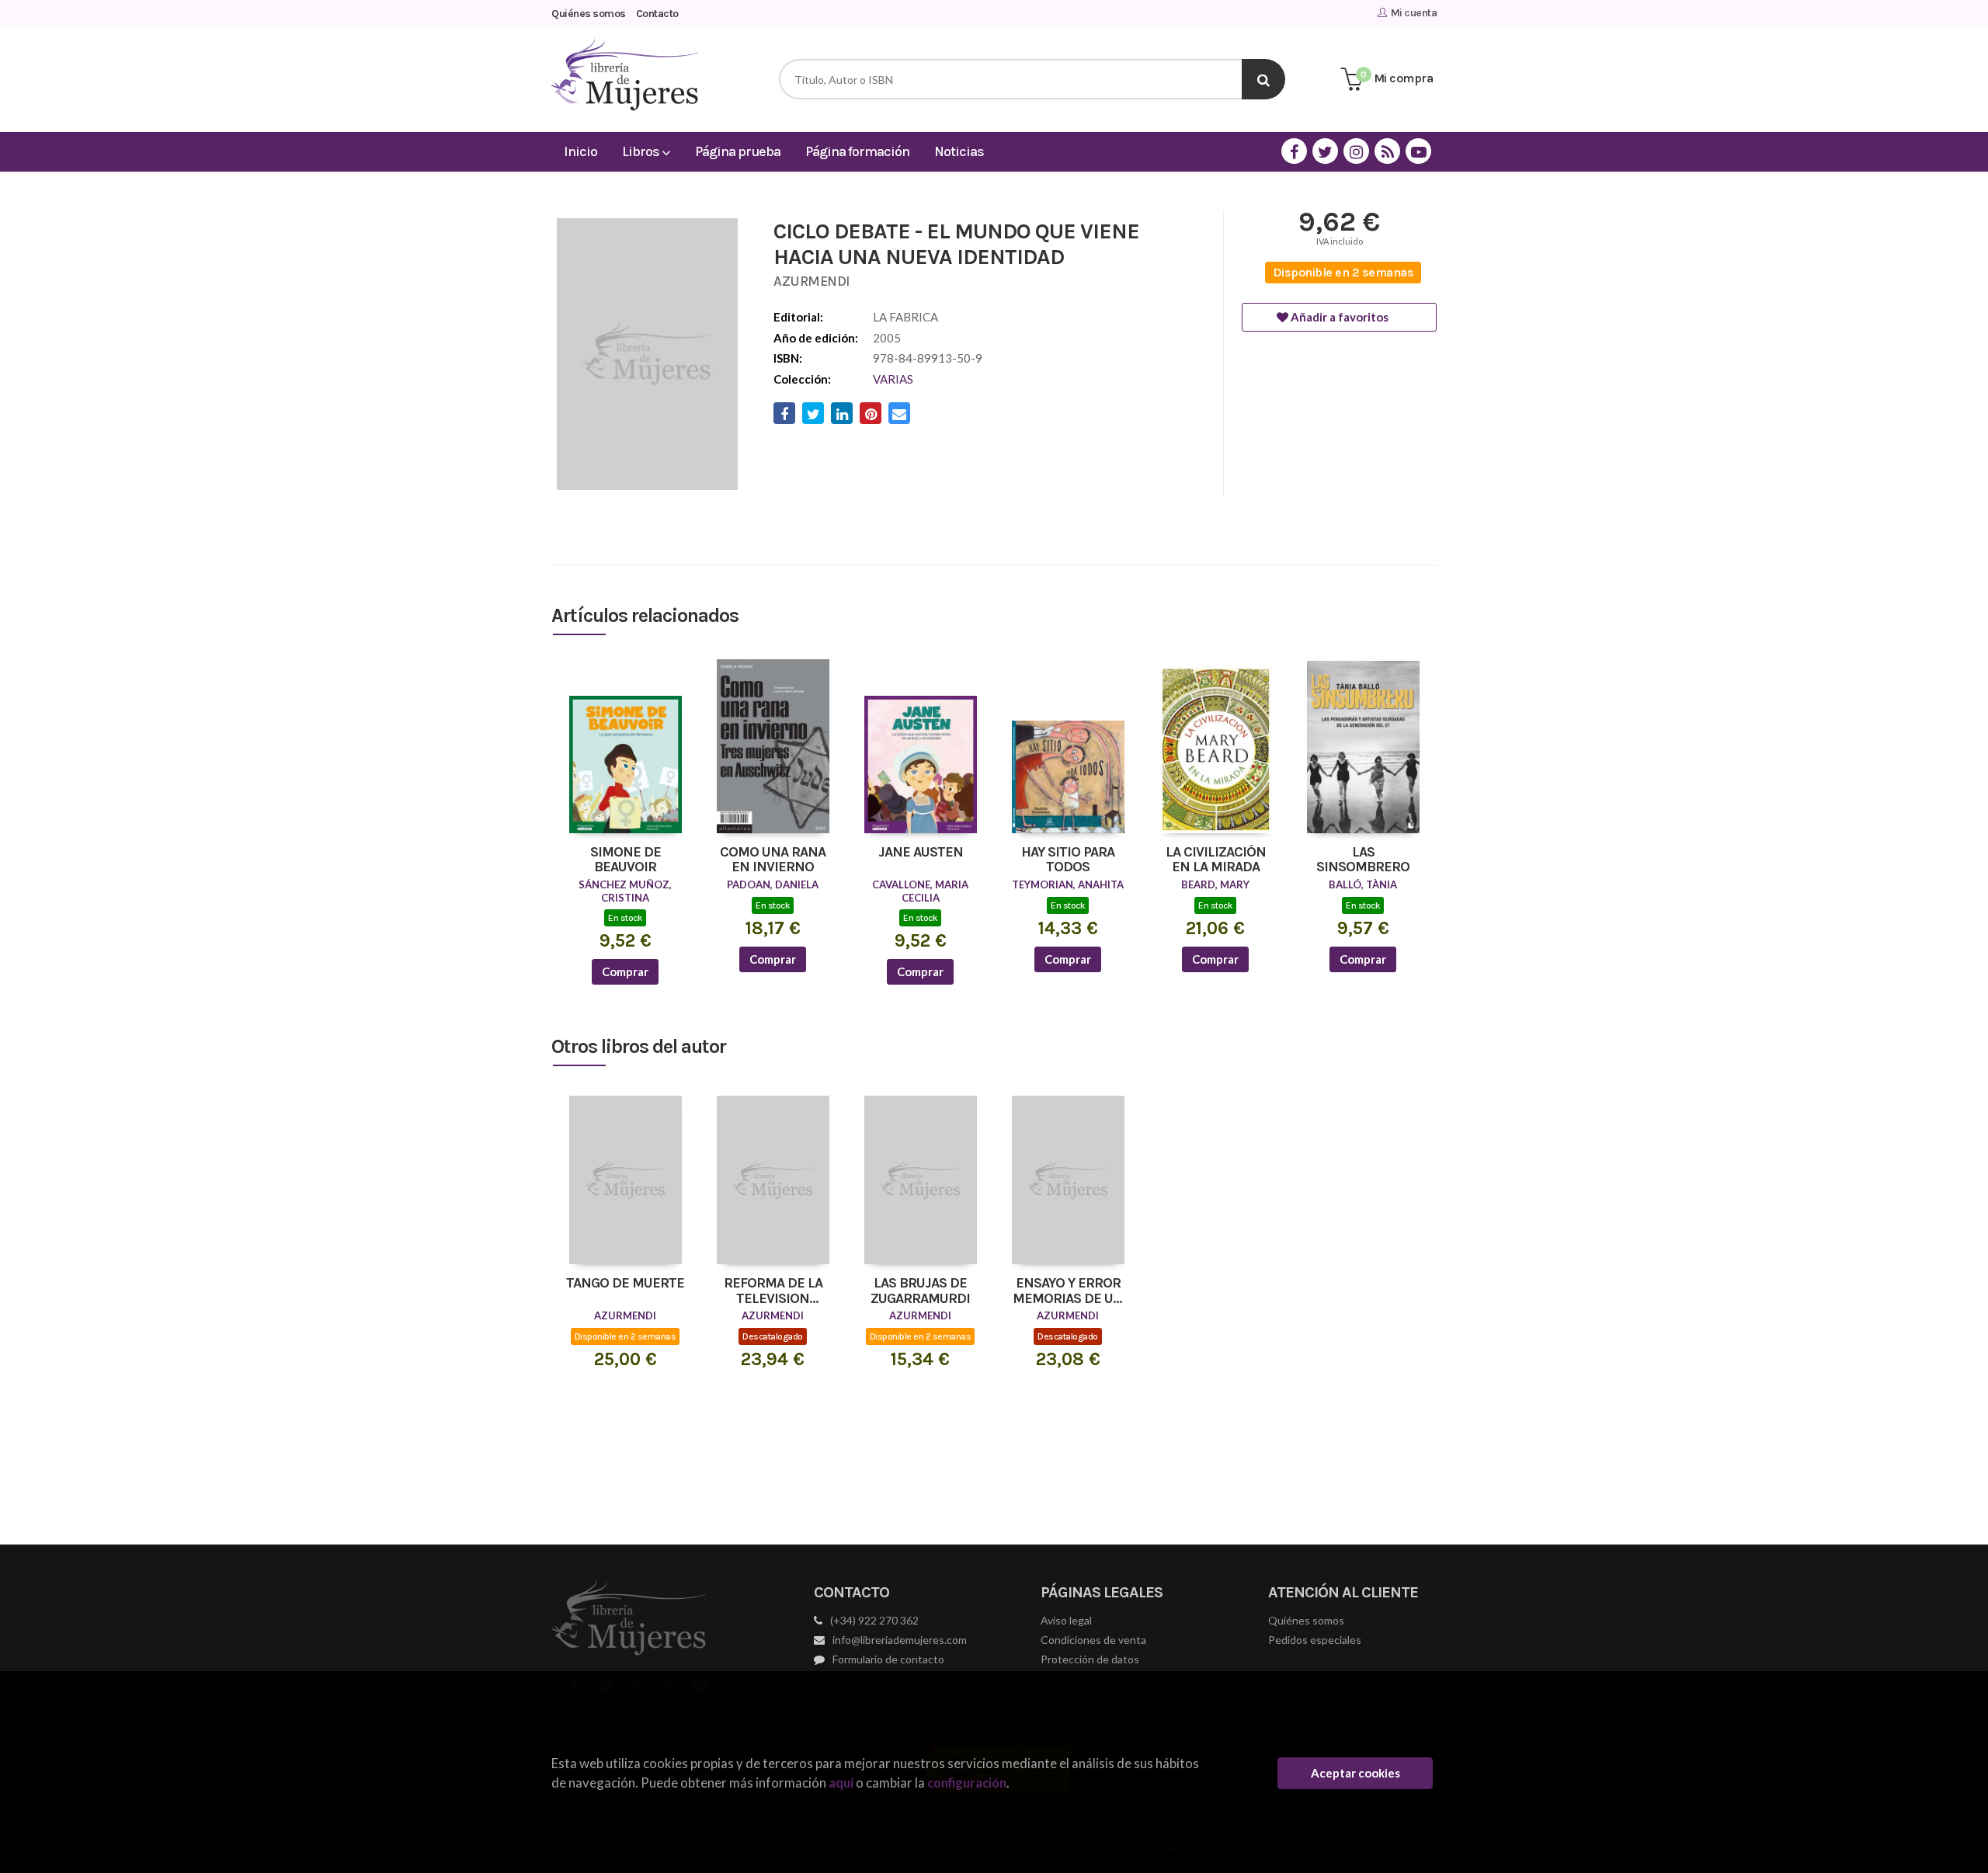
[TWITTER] (1325, 151)
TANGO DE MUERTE (625, 1284)
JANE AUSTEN (921, 853)
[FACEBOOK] (1294, 151)
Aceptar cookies (1355, 1773)
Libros (642, 151)
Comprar (625, 971)
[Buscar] (1263, 79)
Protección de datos (1090, 1659)
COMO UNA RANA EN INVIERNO (773, 860)
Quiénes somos (589, 14)
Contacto (657, 14)
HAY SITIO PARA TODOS (1068, 860)
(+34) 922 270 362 (874, 1620)
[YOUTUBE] (1418, 151)
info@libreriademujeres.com (900, 1640)
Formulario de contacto (888, 1659)
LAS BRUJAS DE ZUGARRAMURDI (920, 1291)
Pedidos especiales (1315, 1640)
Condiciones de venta (1093, 1640)
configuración (967, 1783)
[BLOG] (1387, 151)
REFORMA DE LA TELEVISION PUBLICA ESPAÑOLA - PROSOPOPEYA (773, 1291)
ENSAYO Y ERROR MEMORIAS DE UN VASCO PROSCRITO (1068, 1291)
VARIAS (893, 379)
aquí (841, 1783)
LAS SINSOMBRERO (1363, 860)
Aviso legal (1066, 1620)
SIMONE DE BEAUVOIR (626, 860)
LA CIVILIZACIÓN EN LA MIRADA (1216, 860)
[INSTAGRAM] (1356, 151)
